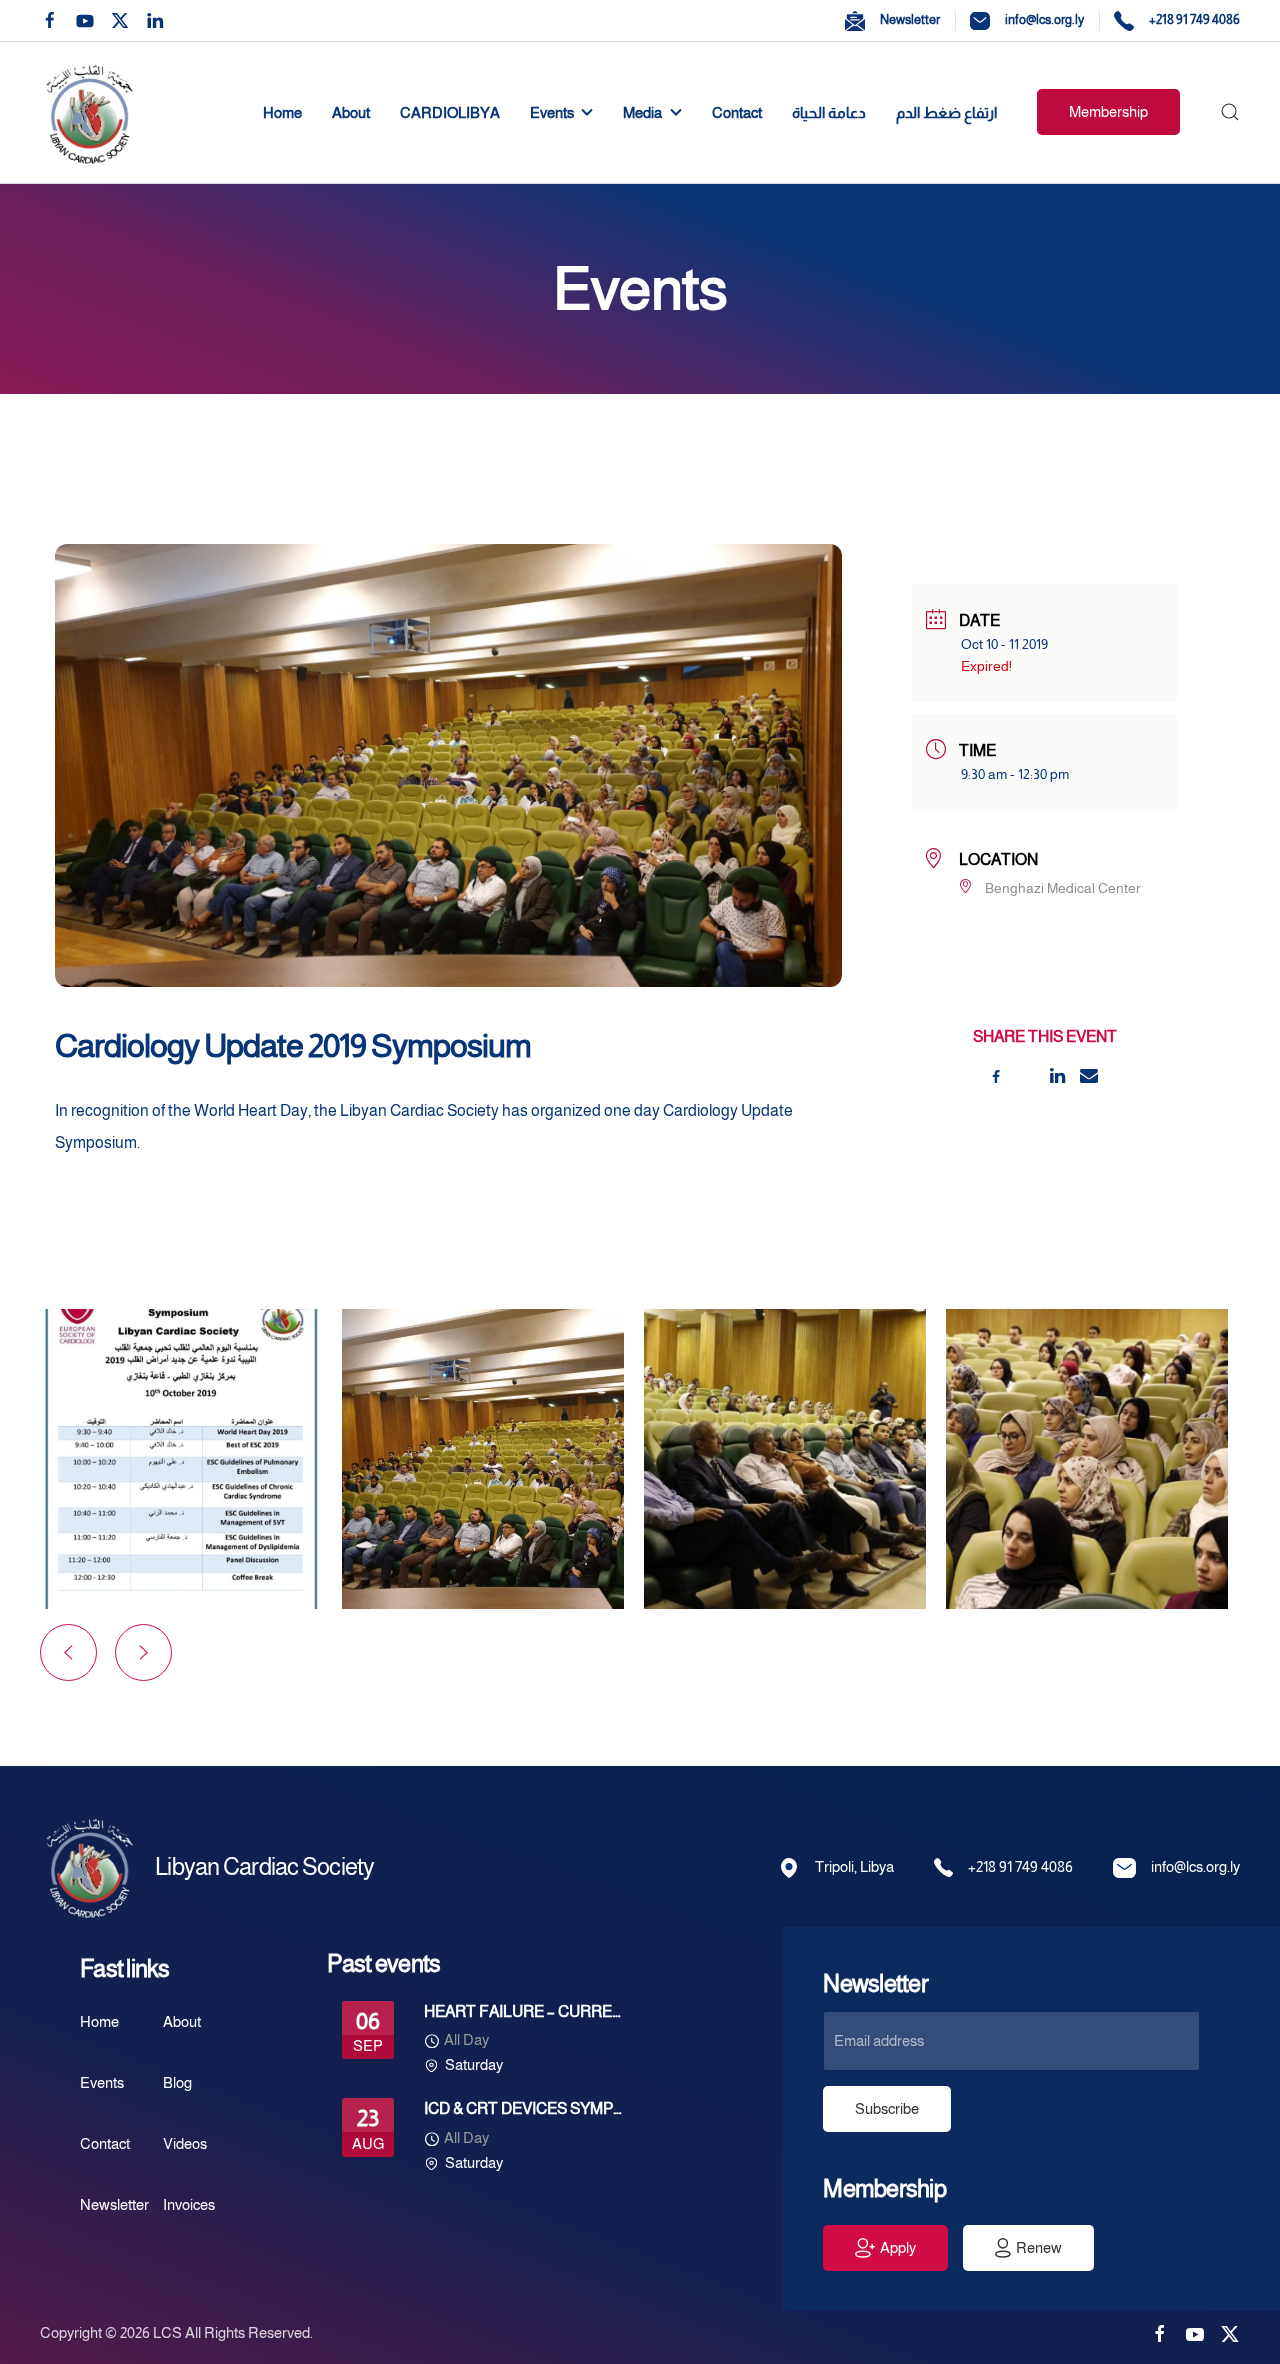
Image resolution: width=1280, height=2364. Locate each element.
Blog (177, 2082)
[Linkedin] (1058, 1076)
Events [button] (552, 112)
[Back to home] (93, 112)
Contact (737, 112)
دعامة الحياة (829, 112)
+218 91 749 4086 (1194, 19)
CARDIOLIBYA (450, 112)
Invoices (189, 2204)
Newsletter (910, 19)
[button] (1230, 112)
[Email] (1089, 1076)
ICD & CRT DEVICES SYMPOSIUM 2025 (561, 2108)
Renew (1039, 2247)
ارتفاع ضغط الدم (946, 112)
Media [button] (642, 112)
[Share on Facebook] (996, 1076)
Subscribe (887, 2108)
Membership (1108, 111)
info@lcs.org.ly (1044, 19)
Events (102, 2082)
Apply (898, 2247)
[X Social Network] (1027, 1076)
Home (282, 112)
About (351, 112)
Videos (185, 2143)
